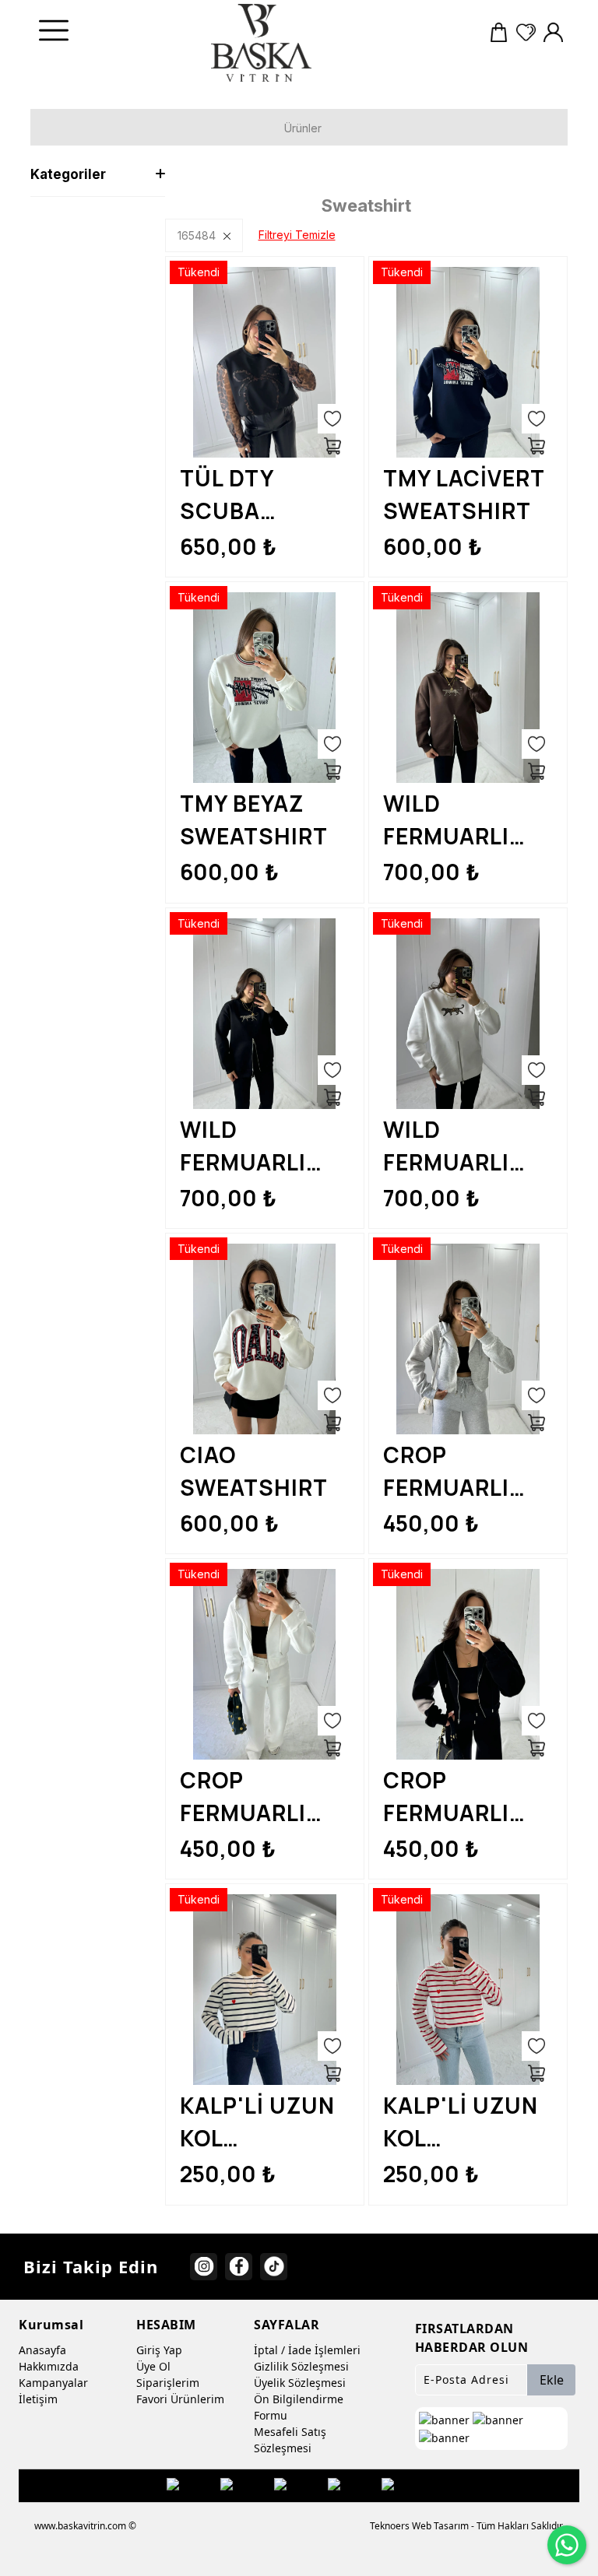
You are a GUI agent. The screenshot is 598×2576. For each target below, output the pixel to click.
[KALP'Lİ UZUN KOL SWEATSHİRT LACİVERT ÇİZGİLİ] (265, 1990)
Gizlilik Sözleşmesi (301, 2366)
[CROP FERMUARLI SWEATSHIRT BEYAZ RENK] (265, 1664)
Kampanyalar (53, 2383)
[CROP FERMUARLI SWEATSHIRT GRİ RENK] (468, 1339)
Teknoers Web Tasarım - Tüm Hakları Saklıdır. (467, 2526)
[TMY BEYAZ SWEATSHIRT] (265, 688)
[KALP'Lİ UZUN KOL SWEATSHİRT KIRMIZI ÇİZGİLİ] (468, 1990)
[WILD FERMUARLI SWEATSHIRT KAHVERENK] (468, 688)
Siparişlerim (168, 2383)
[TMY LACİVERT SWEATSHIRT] (468, 362)
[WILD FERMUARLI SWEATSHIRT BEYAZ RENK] (468, 1014)
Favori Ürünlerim (180, 2399)
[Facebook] (239, 2267)
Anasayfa (42, 2350)
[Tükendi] (332, 446)
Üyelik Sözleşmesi (300, 2383)
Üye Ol (153, 2366)
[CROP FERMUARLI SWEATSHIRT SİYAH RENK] (468, 1664)
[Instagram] (204, 2267)
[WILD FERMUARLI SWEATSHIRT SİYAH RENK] (265, 1014)
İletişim (38, 2399)
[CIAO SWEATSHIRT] (265, 1339)
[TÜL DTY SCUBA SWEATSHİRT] (265, 362)
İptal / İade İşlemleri (307, 2350)
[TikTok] (274, 2267)
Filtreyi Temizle (297, 235)
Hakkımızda (49, 2366)
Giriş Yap (159, 2350)
